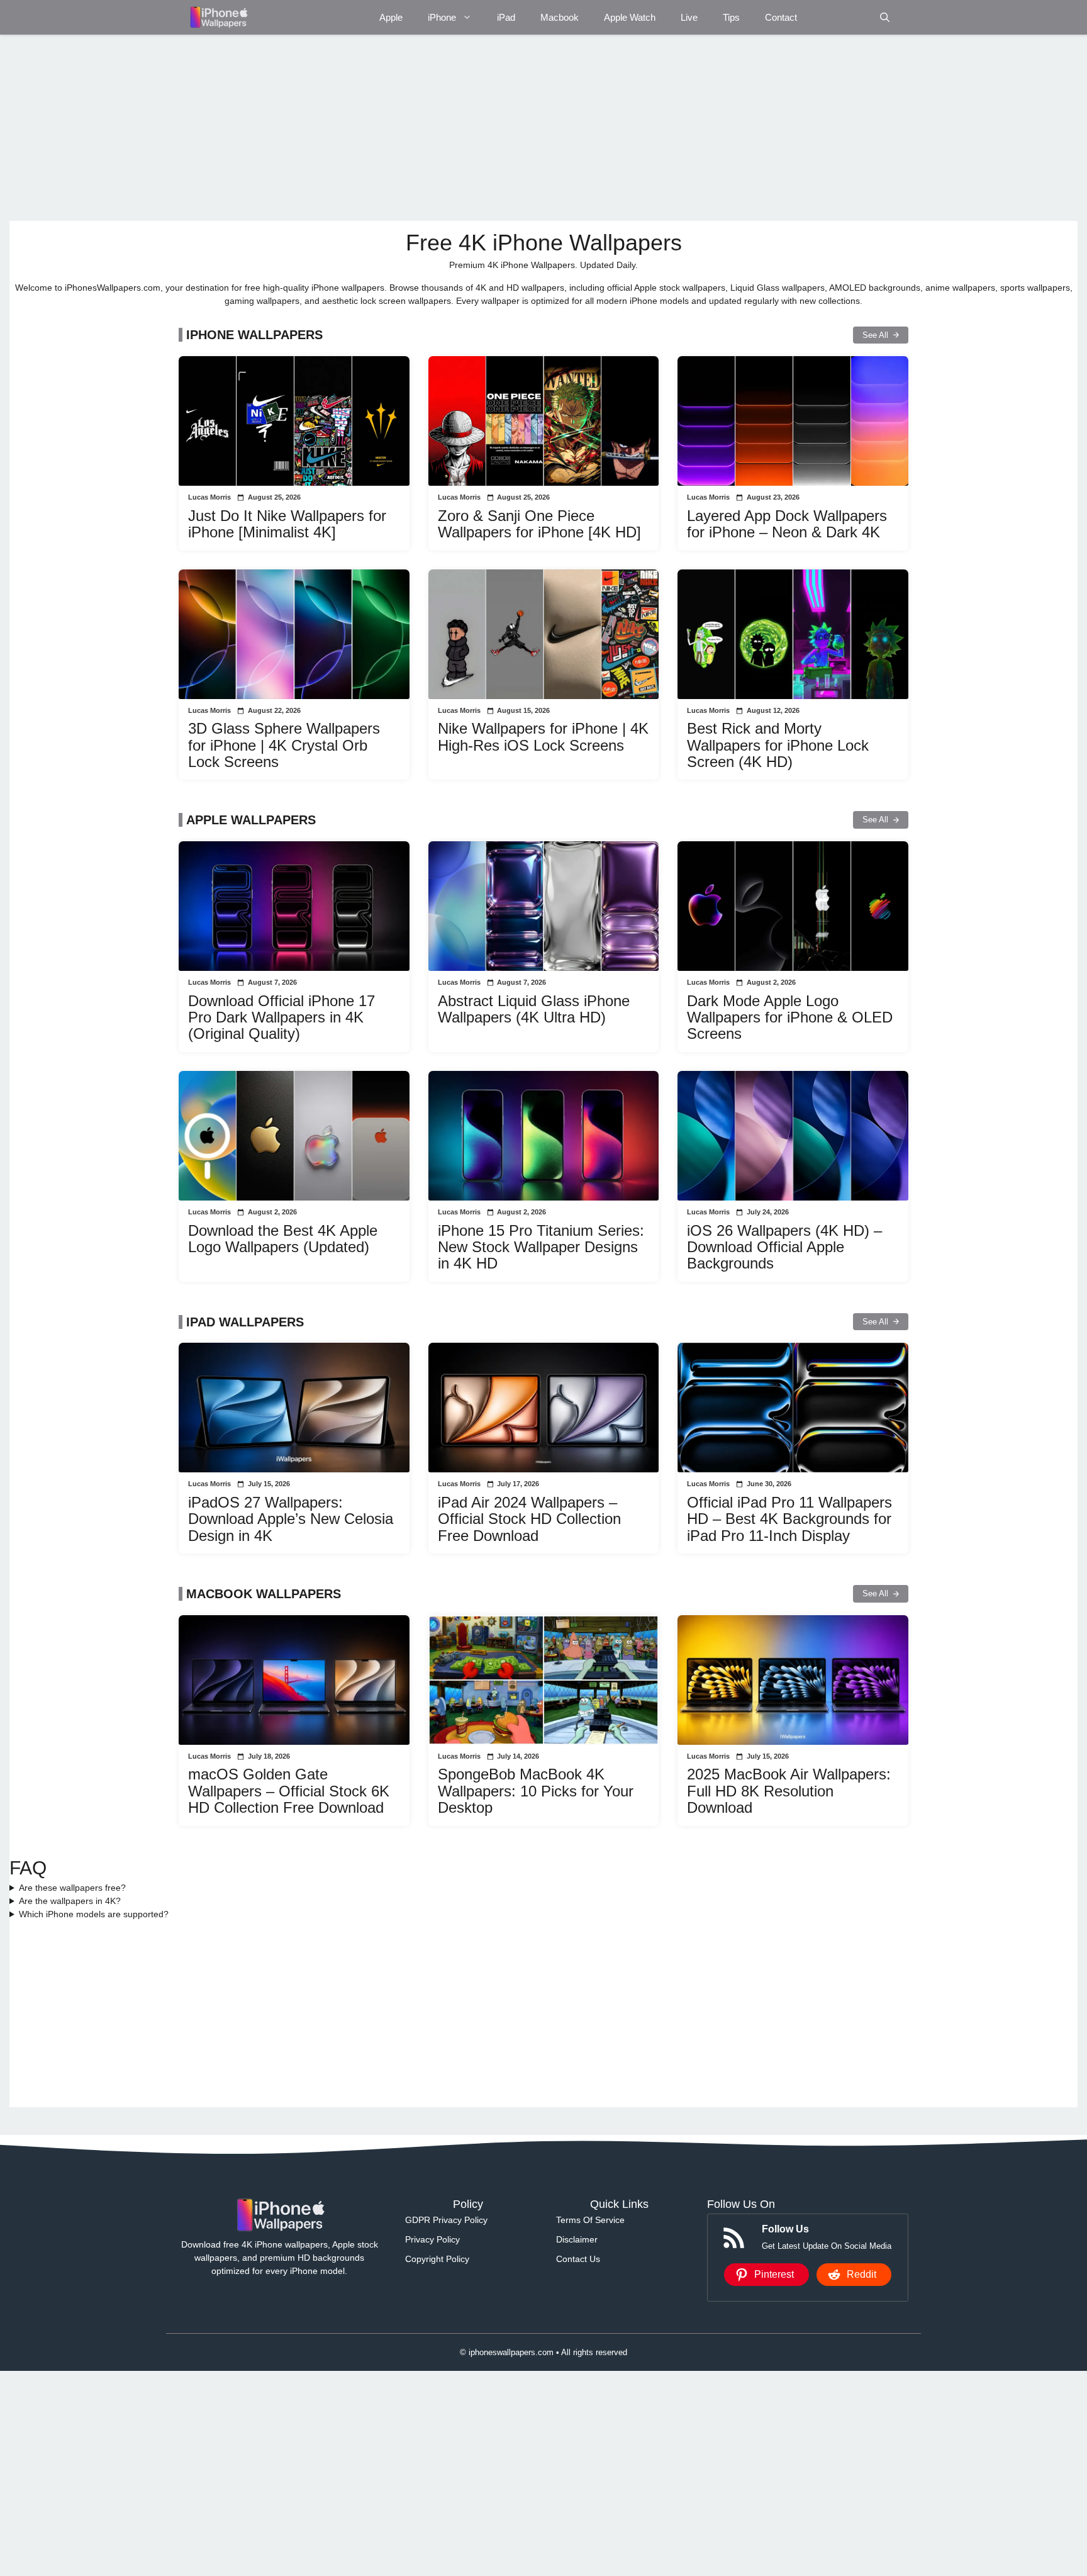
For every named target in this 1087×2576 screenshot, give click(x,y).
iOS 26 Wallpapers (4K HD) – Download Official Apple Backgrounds (784, 1247)
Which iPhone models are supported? (94, 1914)
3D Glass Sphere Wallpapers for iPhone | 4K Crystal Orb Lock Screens (284, 745)
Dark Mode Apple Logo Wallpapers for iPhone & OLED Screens (790, 1017)
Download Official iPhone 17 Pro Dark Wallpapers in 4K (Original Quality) (282, 1017)
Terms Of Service (590, 2220)
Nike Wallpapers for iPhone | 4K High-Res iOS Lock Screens (543, 736)
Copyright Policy (437, 2259)
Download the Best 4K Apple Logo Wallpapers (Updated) (283, 1239)
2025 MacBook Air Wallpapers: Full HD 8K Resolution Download (789, 1791)
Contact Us (578, 2259)
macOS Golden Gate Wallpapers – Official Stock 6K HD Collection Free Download (289, 1791)
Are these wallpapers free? (72, 1888)
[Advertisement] (387, 128)
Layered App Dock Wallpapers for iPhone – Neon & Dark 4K (787, 524)
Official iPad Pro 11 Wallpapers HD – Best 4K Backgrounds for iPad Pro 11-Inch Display (789, 1519)
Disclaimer (577, 2239)
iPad (506, 17)
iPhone (442, 17)
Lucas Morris (209, 497)
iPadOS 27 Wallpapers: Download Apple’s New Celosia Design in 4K (291, 1519)
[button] (885, 17)
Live (689, 17)
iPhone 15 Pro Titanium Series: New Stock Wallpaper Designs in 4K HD (541, 1247)
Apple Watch (630, 17)
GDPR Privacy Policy (446, 2220)
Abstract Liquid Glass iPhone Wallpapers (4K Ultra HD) (534, 1009)
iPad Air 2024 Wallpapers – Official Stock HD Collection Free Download (529, 1519)
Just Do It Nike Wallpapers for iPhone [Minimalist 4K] (287, 524)
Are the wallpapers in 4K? (70, 1901)
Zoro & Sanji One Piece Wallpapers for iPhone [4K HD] (539, 524)
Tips (731, 17)
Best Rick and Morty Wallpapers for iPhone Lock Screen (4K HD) (778, 745)
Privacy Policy (432, 2239)
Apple (391, 17)
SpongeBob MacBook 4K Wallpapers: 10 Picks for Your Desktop (536, 1791)
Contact (781, 17)
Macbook (560, 17)
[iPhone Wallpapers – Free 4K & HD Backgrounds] (218, 17)
